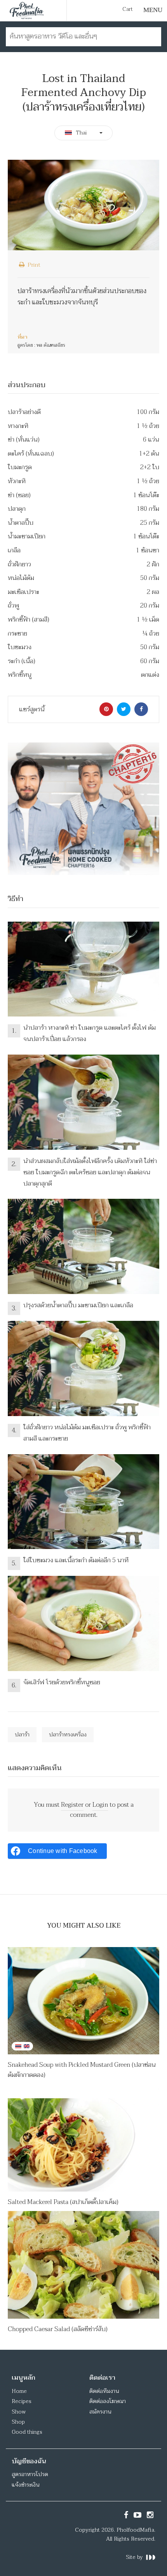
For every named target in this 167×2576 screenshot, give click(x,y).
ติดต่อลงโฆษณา (108, 2401)
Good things (27, 2432)
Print (33, 265)
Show (19, 2412)
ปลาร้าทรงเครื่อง (68, 1735)
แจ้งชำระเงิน (25, 2485)
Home (19, 2391)
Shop (18, 2422)
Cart (128, 9)
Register (72, 1805)
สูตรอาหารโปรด (30, 2474)
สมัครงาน (100, 2412)
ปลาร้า (22, 1735)
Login (100, 1805)
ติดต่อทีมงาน (104, 2391)
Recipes (22, 2401)
